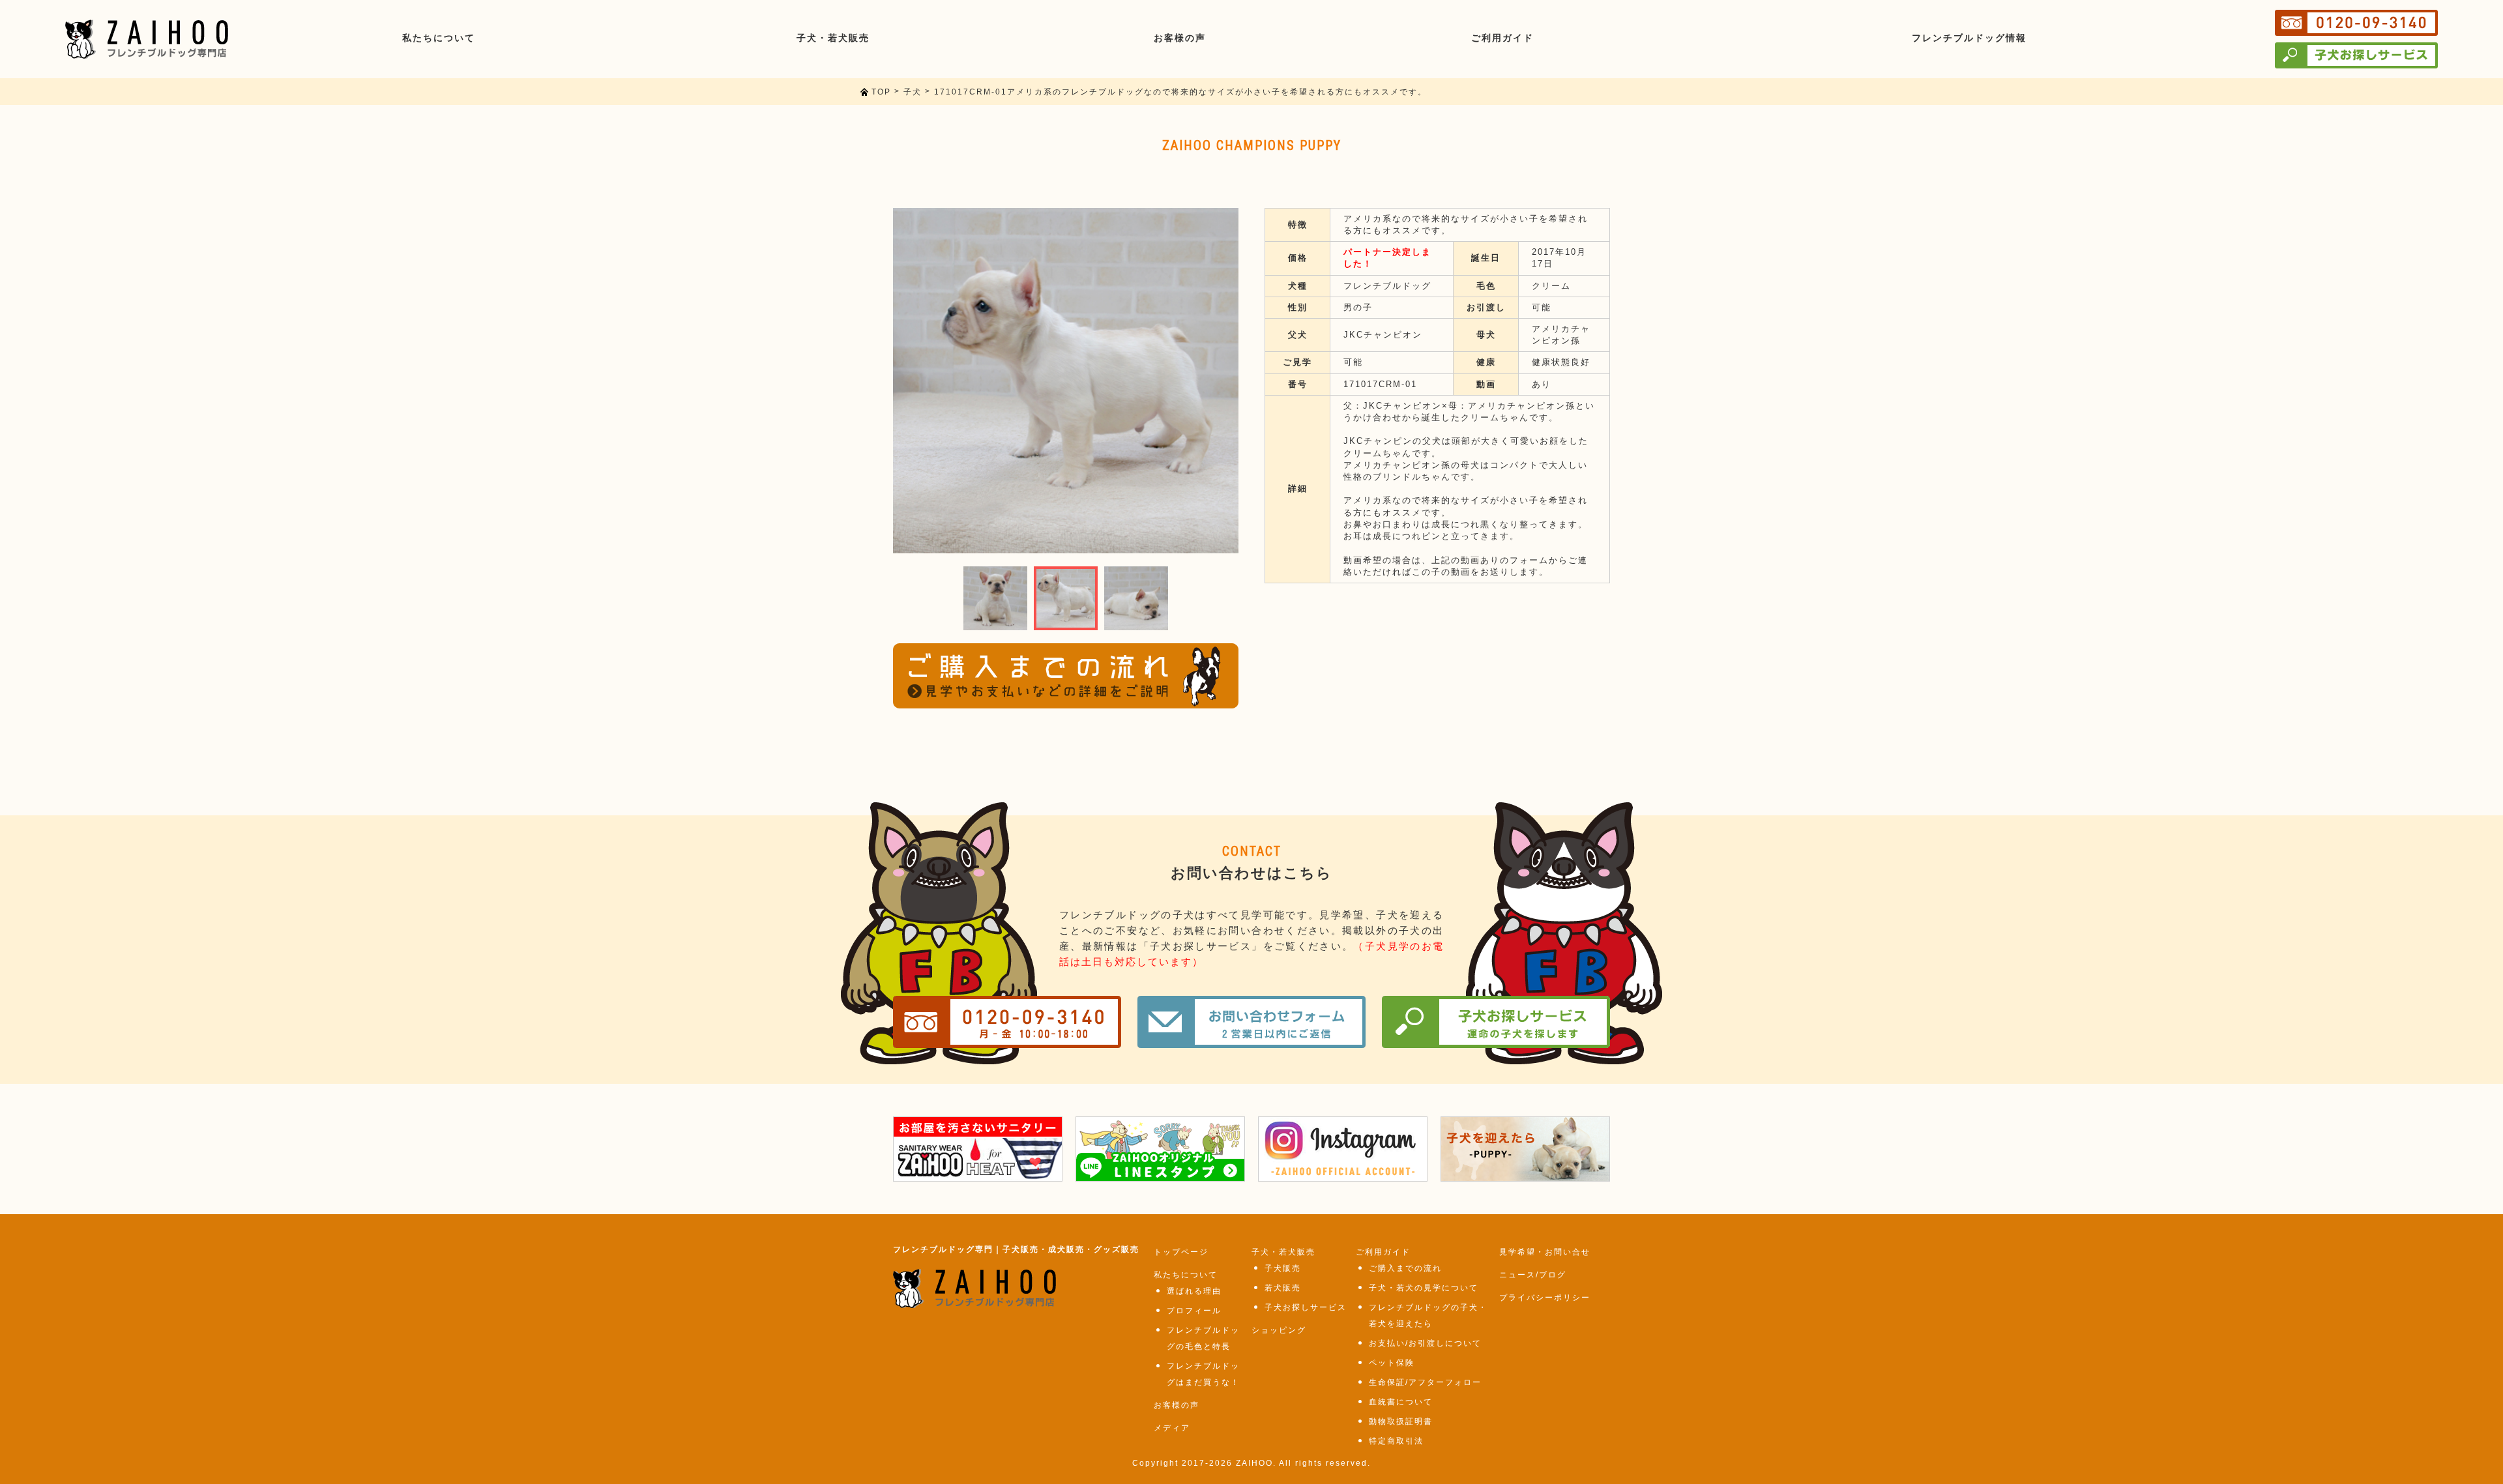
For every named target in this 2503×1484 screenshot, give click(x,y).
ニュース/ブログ (1533, 1275)
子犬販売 (1283, 1268)
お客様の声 (1177, 1405)
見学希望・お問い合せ (1545, 1252)
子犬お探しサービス (1306, 1307)
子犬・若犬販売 (1283, 1252)
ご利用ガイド (1383, 1252)
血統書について (1401, 1402)
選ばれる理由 (1194, 1291)
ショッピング (1279, 1330)
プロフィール (1194, 1311)
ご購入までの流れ (1405, 1268)
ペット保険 (1392, 1363)
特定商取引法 (1396, 1441)
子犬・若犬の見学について (1424, 1288)
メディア (1172, 1428)
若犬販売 (1283, 1288)
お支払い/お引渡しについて (1425, 1343)
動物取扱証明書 (1401, 1421)
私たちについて (1186, 1275)
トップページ (1181, 1252)
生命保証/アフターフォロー (1425, 1382)
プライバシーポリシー (1545, 1298)
